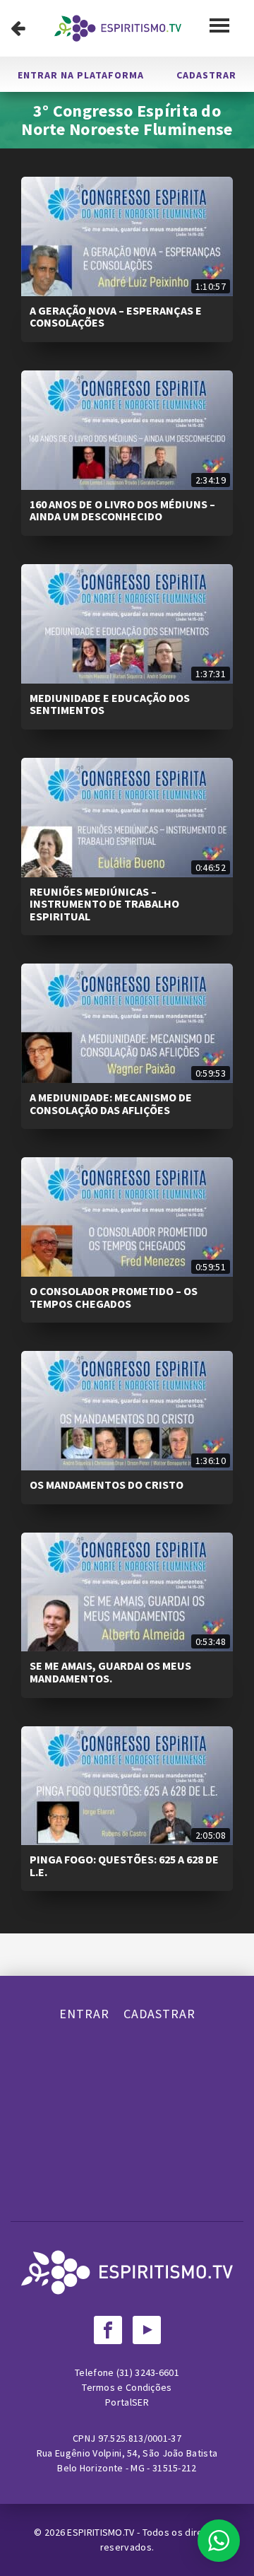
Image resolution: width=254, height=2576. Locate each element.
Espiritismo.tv (102, 2532)
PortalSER (127, 2402)
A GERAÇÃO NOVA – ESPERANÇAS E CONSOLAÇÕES (116, 317)
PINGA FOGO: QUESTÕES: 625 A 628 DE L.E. (124, 1866)
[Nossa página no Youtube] (147, 2330)
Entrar (84, 2014)
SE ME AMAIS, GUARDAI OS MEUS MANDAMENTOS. (110, 1672)
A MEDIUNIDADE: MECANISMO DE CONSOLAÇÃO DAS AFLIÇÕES (111, 1103)
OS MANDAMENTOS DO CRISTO (107, 1485)
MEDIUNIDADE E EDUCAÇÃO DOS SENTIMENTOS (110, 704)
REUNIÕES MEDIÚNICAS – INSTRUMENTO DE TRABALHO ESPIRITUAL (104, 904)
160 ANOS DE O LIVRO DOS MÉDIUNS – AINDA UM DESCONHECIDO (122, 510)
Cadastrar (206, 75)
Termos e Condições (127, 2387)
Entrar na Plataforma (81, 75)
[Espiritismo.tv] (118, 28)
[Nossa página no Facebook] (108, 2330)
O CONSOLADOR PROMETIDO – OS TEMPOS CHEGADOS (114, 1297)
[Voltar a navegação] (18, 28)
